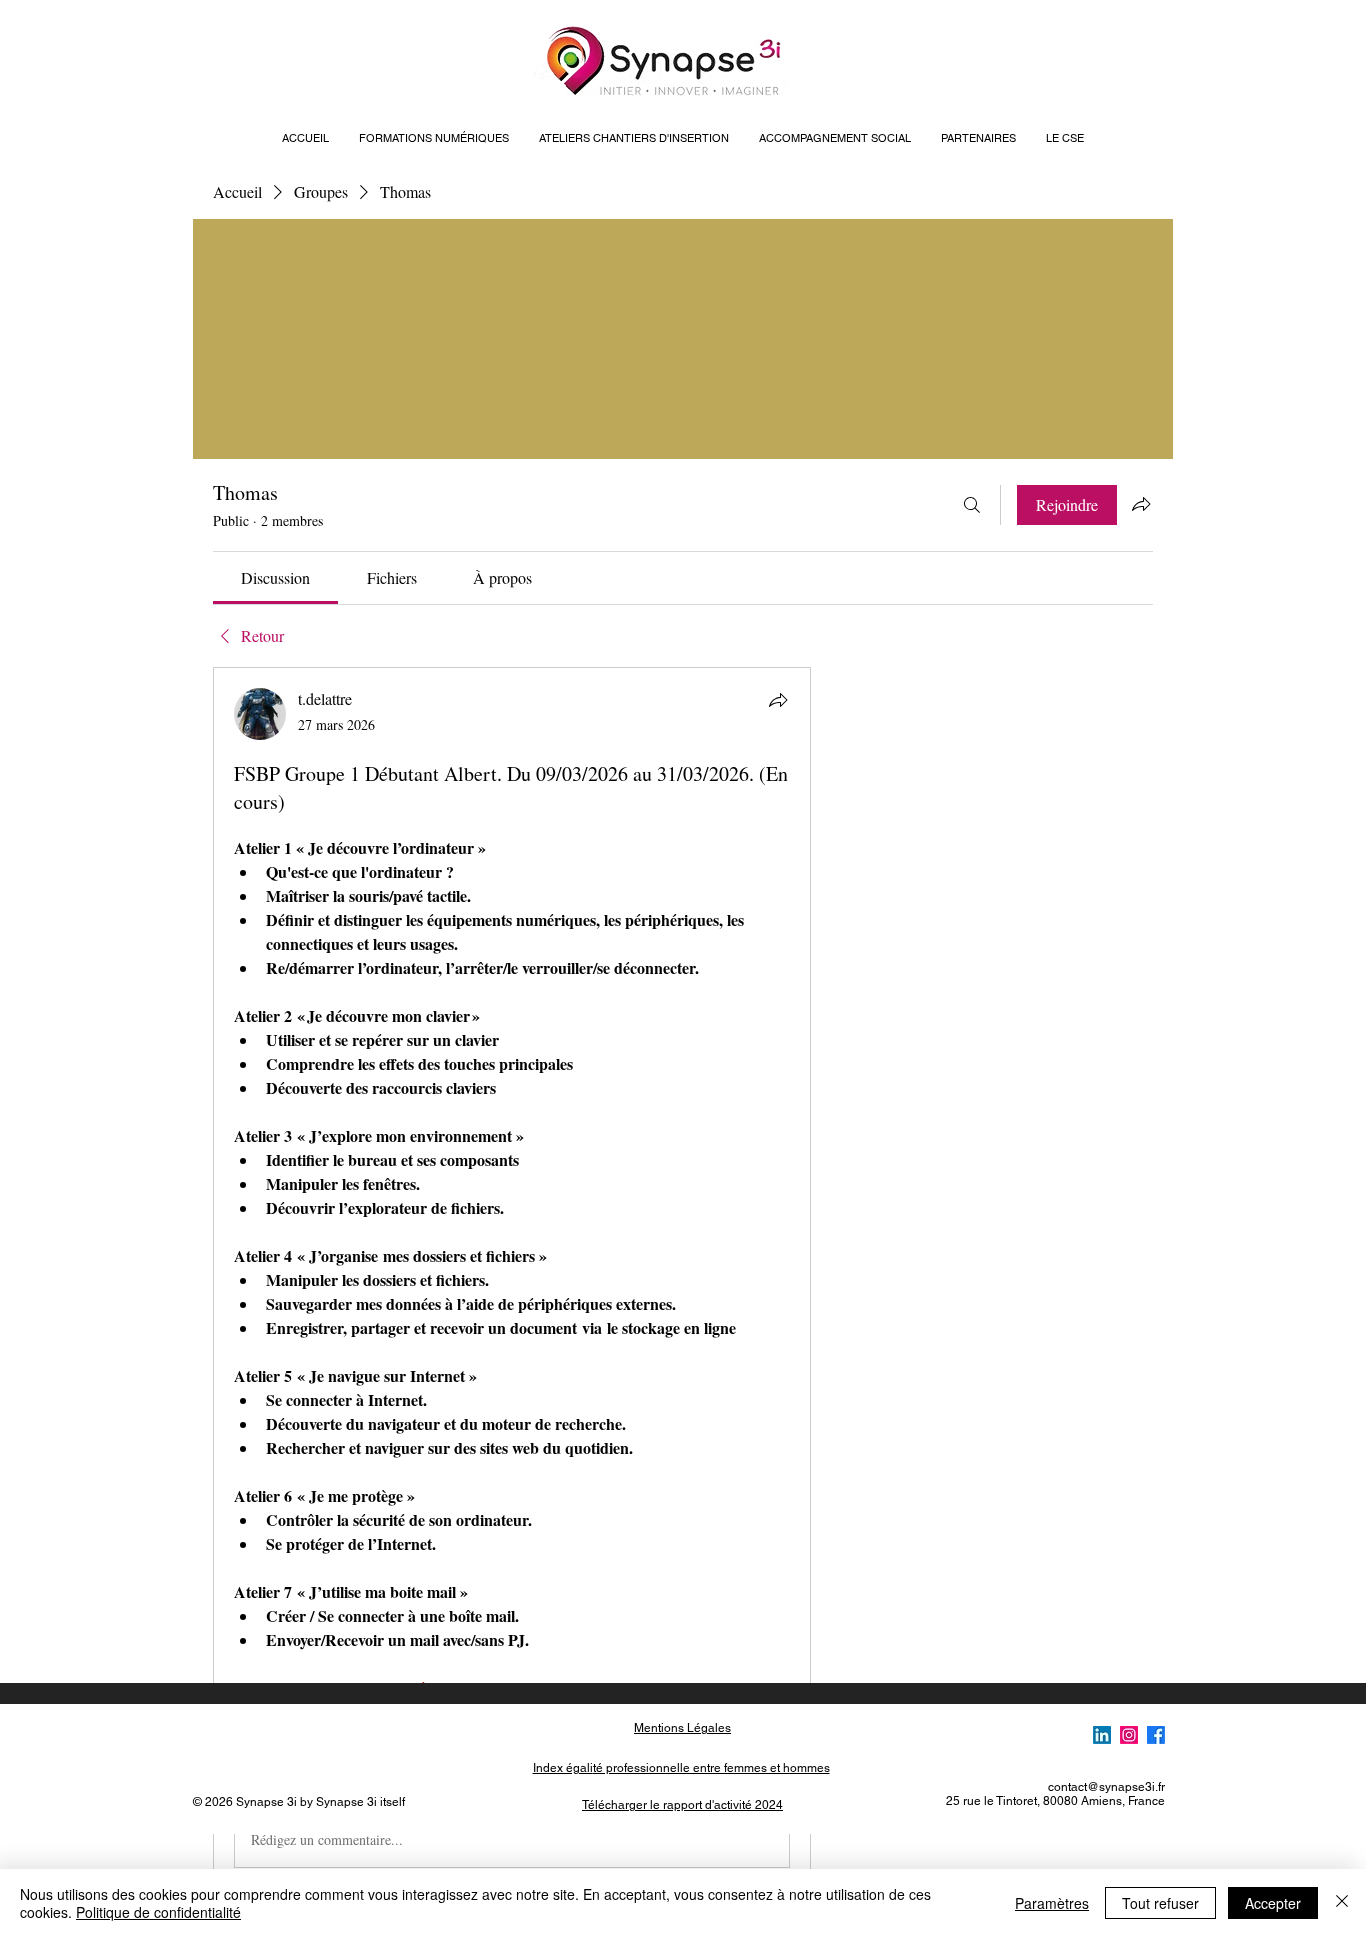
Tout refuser (1160, 1903)
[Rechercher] (972, 505)
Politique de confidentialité (158, 1912)
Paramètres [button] (1052, 1903)
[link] (275, 577)
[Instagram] (1129, 1735)
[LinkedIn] (1102, 1735)
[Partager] (778, 700)
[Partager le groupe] (1141, 504)
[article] (512, 1282)
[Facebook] (1156, 1735)
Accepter (1273, 1903)
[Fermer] (1342, 1903)
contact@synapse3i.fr (1106, 1787)
